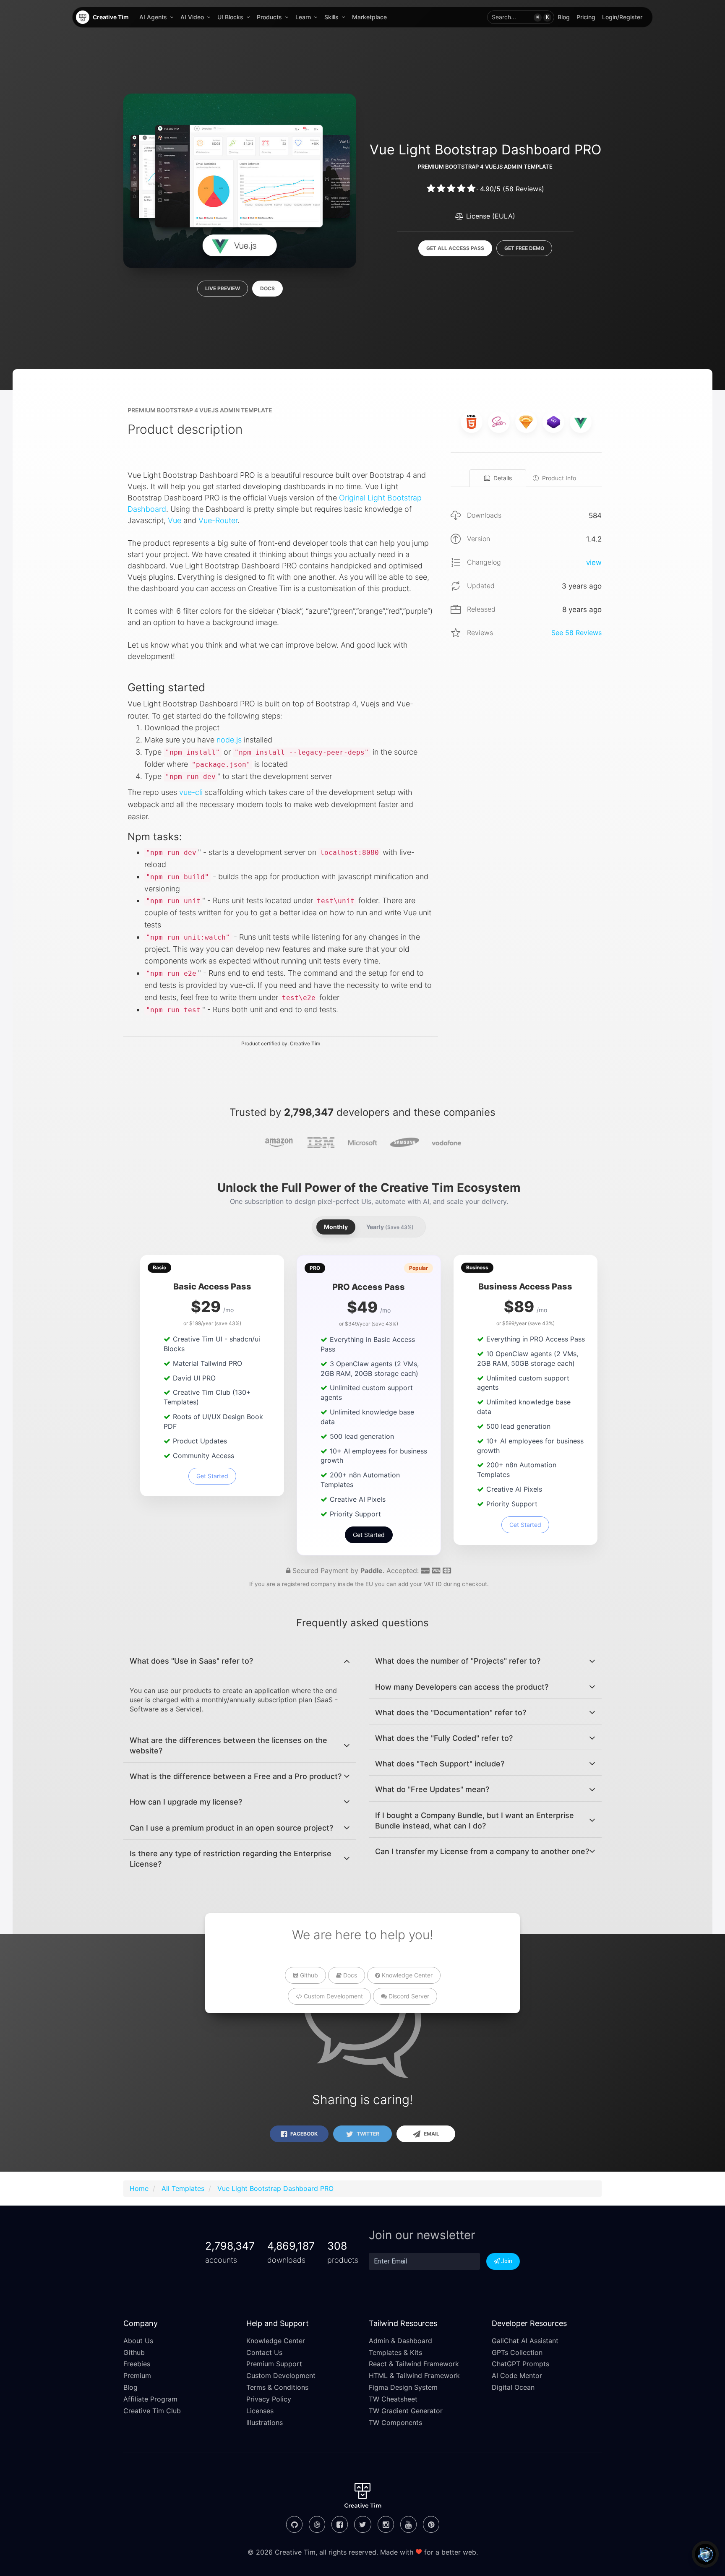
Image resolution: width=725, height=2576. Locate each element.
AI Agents (153, 17)
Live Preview (223, 288)
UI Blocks (230, 17)
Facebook (303, 2134)
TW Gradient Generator (406, 2411)
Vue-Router (218, 520)
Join (506, 2261)
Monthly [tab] (336, 1227)
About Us (138, 2341)
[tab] (240, 1661)
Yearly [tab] (390, 1227)
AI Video (192, 17)
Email (431, 2134)
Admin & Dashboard (400, 2341)
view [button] (594, 563)
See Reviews (576, 633)
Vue (175, 520)
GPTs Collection (517, 2352)
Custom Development (333, 1996)
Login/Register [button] (622, 17)
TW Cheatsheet (393, 2399)
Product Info (559, 478)
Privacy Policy (269, 2399)
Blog (564, 17)
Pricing (586, 17)
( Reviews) (523, 189)
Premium (137, 2375)
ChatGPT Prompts (520, 2364)
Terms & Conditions (277, 2387)
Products (269, 17)
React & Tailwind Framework (414, 2364)
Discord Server (408, 1996)
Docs (267, 288)
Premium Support (274, 2364)
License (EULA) (490, 216)
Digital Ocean (513, 2387)
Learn (303, 17)
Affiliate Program (150, 2399)
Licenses (260, 2411)
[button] (521, 17)
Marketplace (369, 17)
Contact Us (264, 2352)
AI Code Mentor (517, 2375)
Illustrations (265, 2422)
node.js (229, 740)
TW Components (395, 2422)
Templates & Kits (395, 2352)
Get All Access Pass (455, 248)
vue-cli (191, 792)
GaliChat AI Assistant (525, 2341)
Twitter (367, 2134)
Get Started (212, 1476)
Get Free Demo (524, 248)
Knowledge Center (406, 1975)
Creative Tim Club (152, 2411)
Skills (331, 17)
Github (308, 1975)
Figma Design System (403, 2387)
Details (503, 478)
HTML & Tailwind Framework (414, 2375)
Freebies (137, 2364)
